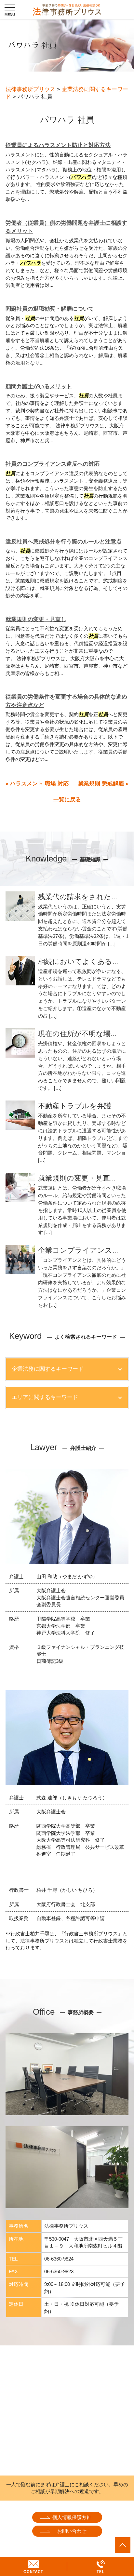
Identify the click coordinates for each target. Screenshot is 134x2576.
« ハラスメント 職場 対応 (37, 784)
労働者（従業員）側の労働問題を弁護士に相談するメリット (66, 227)
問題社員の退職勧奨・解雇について (50, 309)
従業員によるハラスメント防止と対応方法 (58, 145)
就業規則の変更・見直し (36, 619)
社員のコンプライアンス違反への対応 (53, 464)
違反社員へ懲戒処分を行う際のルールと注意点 (64, 542)
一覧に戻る (67, 800)
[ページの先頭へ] (123, 2545)
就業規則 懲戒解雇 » (103, 784)
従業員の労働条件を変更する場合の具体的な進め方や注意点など (66, 701)
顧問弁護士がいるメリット (39, 387)
